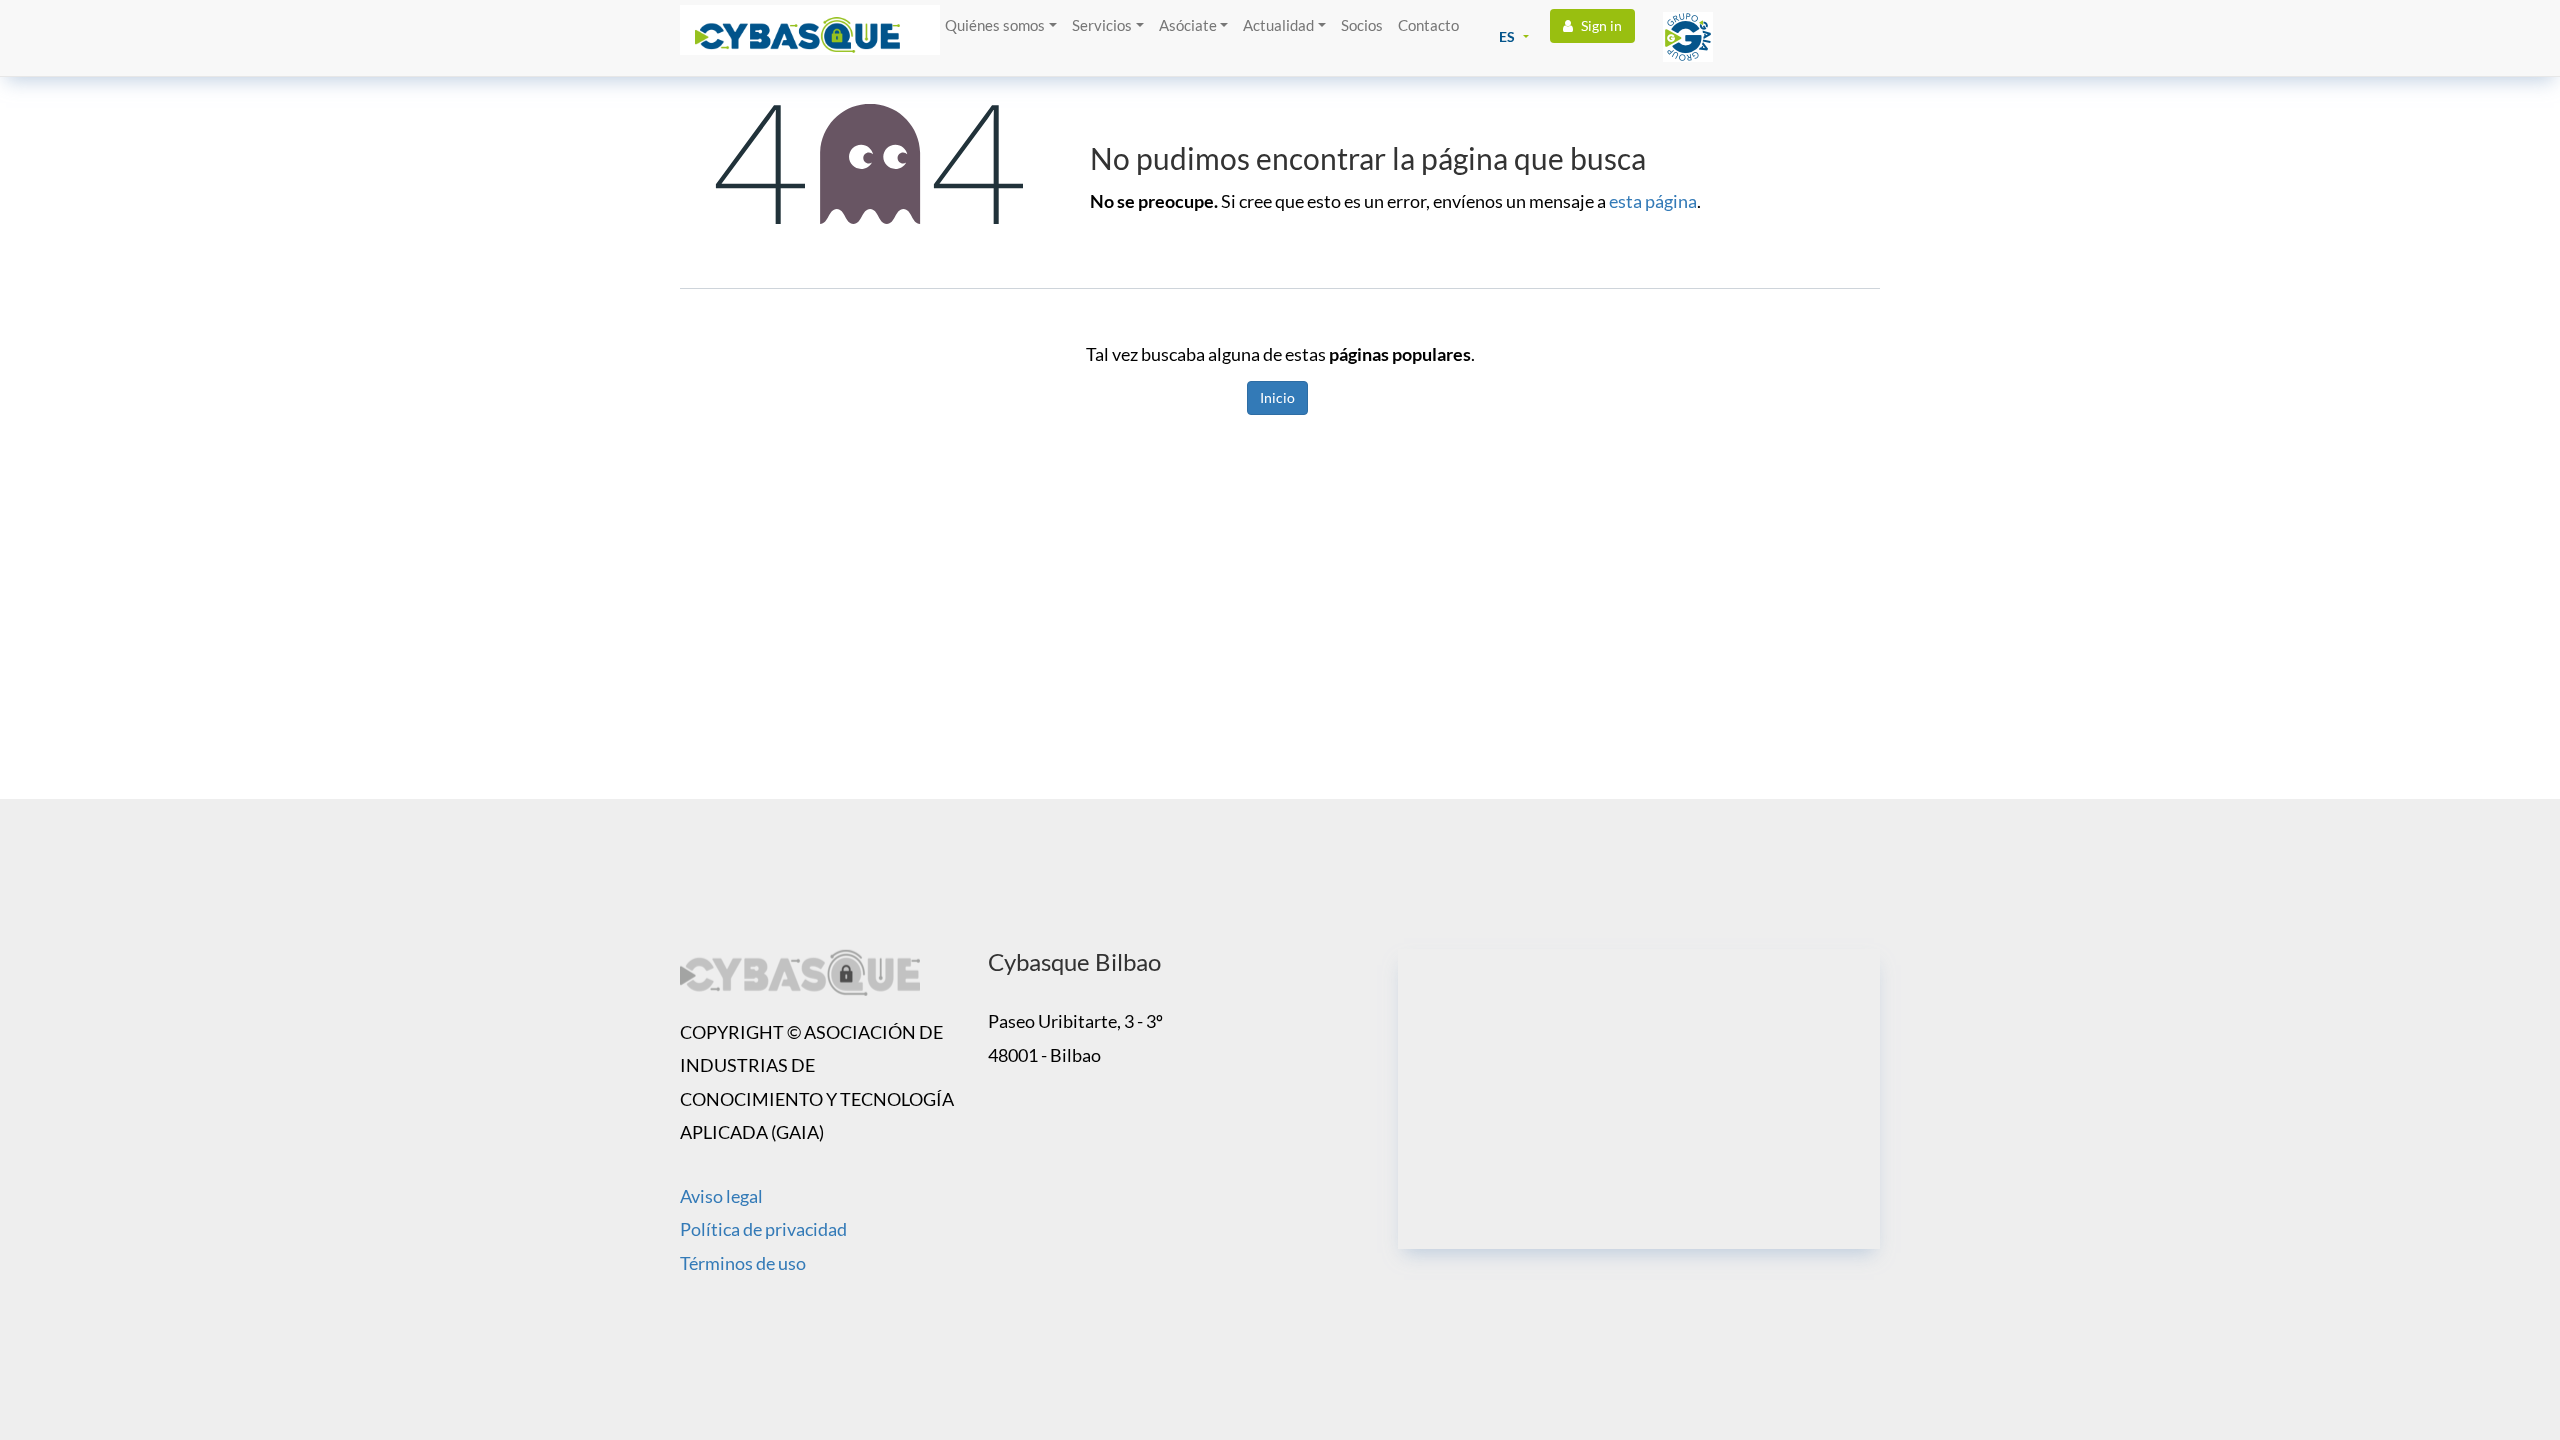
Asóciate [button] (1188, 25)
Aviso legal (721, 1196)
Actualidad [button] (1278, 25)
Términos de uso (743, 1263)
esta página (1653, 201)
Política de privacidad (763, 1229)
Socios (1362, 25)
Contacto (1428, 25)
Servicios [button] (1102, 25)
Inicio (1277, 397)
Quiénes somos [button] (995, 25)
